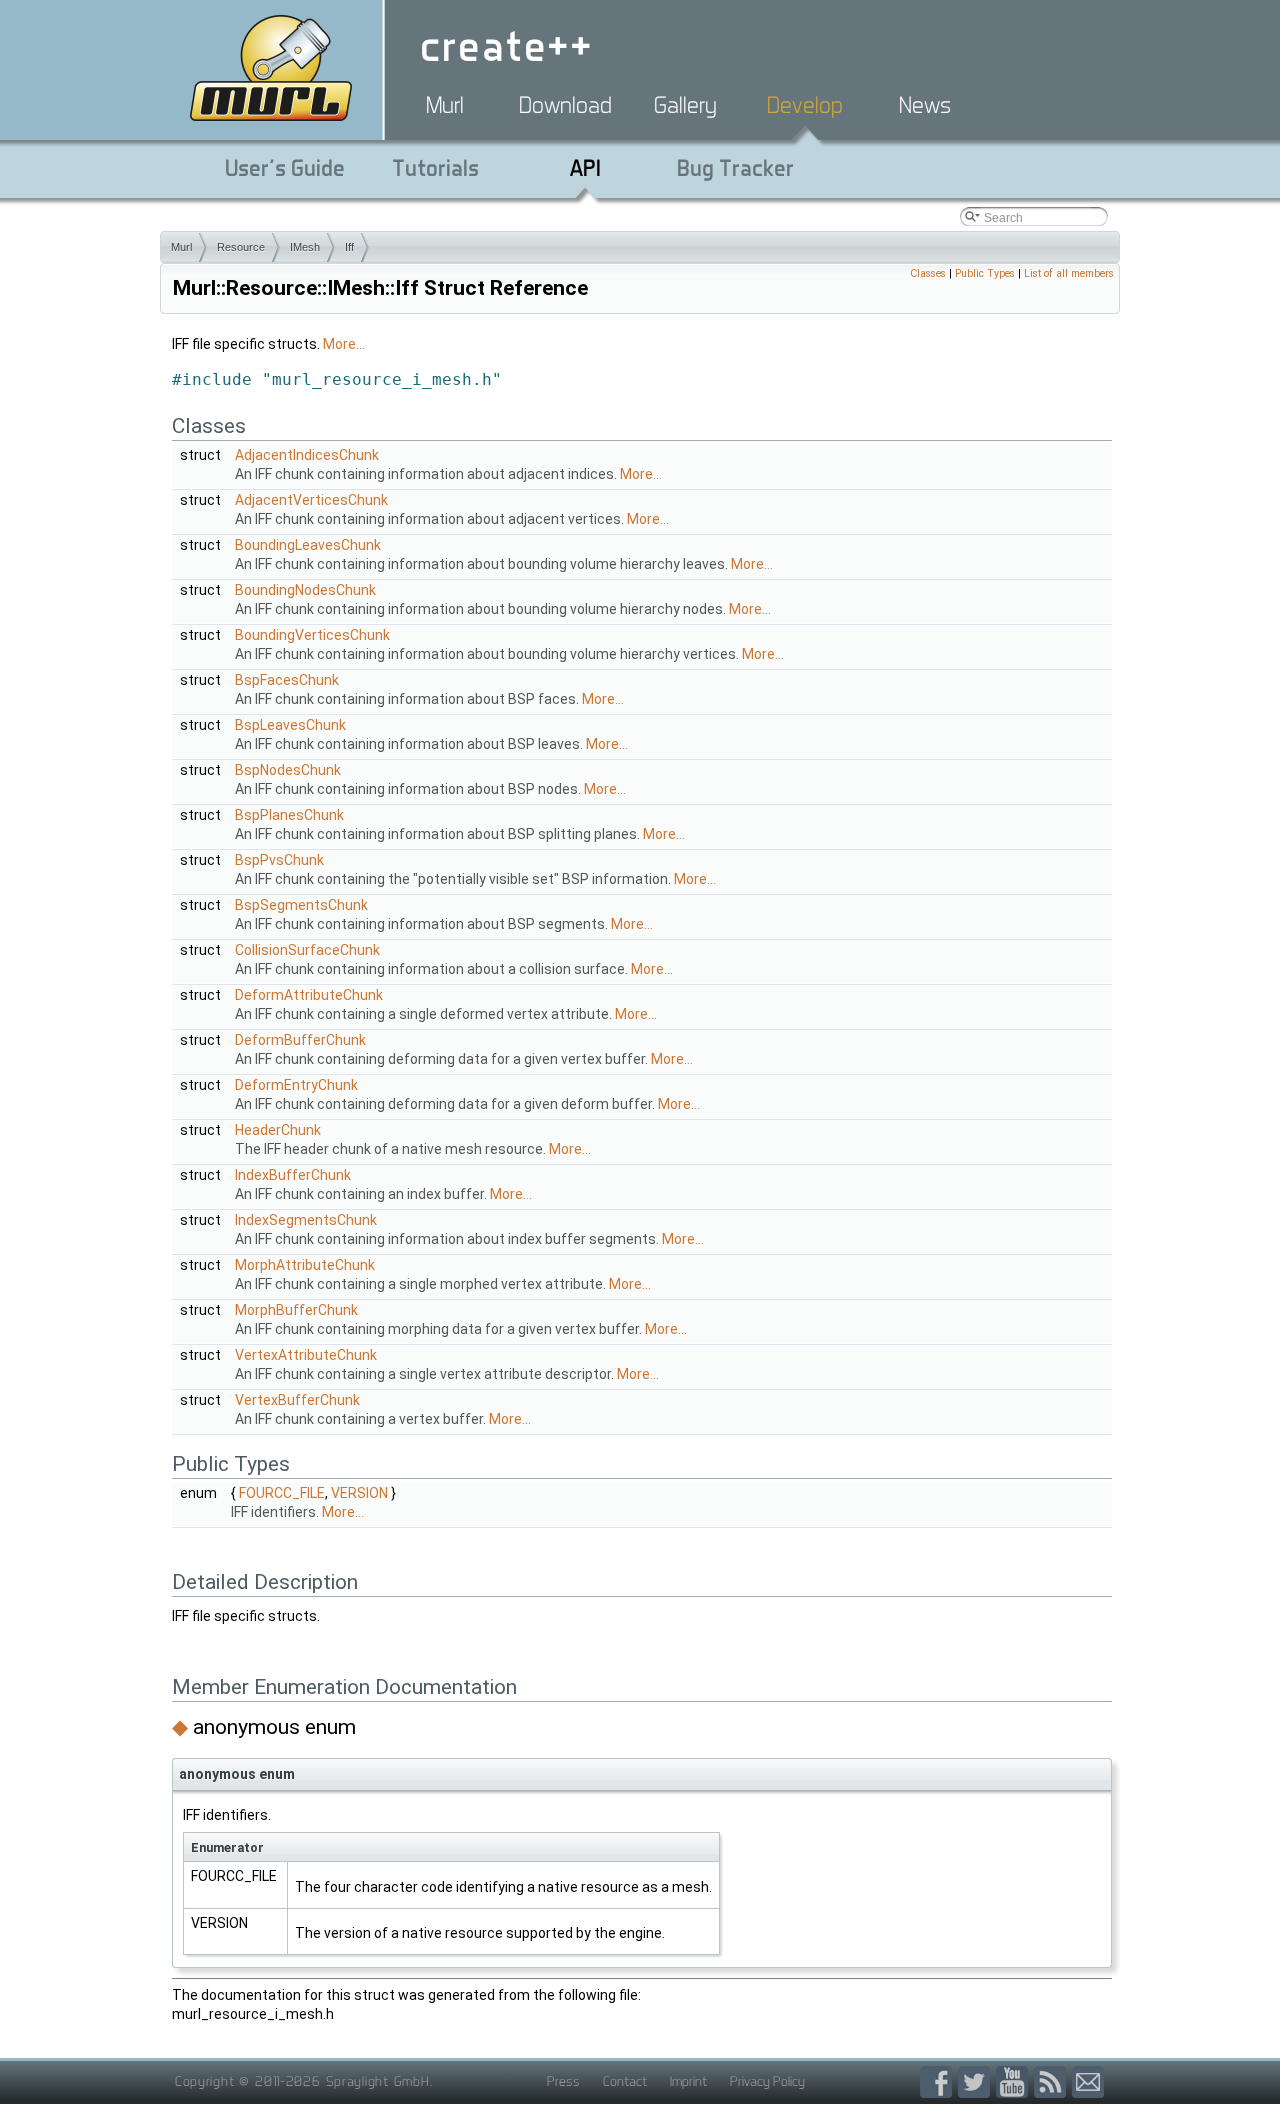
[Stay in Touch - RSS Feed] (1053, 2082)
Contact (625, 2081)
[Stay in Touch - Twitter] (977, 2082)
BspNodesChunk (288, 770)
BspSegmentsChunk (301, 905)
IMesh (305, 247)
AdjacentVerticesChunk (311, 500)
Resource (241, 247)
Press (563, 2081)
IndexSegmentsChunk (306, 1220)
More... (344, 344)
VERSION (359, 1493)
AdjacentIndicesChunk (307, 455)
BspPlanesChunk (289, 815)
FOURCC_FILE (282, 1493)
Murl (445, 105)
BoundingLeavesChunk (308, 545)
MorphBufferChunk (296, 1310)
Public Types (985, 273)
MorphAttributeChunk (305, 1265)
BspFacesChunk (287, 680)
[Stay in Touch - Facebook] (939, 2082)
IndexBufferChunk (293, 1175)
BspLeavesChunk (290, 725)
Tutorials (435, 168)
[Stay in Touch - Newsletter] (1088, 2082)
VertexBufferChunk (297, 1400)
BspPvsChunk (279, 860)
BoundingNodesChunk (305, 590)
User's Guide (285, 168)
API (585, 168)
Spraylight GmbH (378, 2081)
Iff (349, 247)
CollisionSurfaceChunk (307, 950)
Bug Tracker (735, 168)
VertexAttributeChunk (306, 1355)
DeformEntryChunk (296, 1085)
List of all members (1069, 273)
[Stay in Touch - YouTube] (1015, 2082)
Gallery (685, 105)
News (925, 105)
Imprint (688, 2081)
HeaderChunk (278, 1130)
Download (565, 105)
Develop (805, 105)
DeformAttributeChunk (309, 995)
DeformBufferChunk (300, 1040)
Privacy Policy (767, 2081)
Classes (928, 273)
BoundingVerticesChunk (312, 635)
